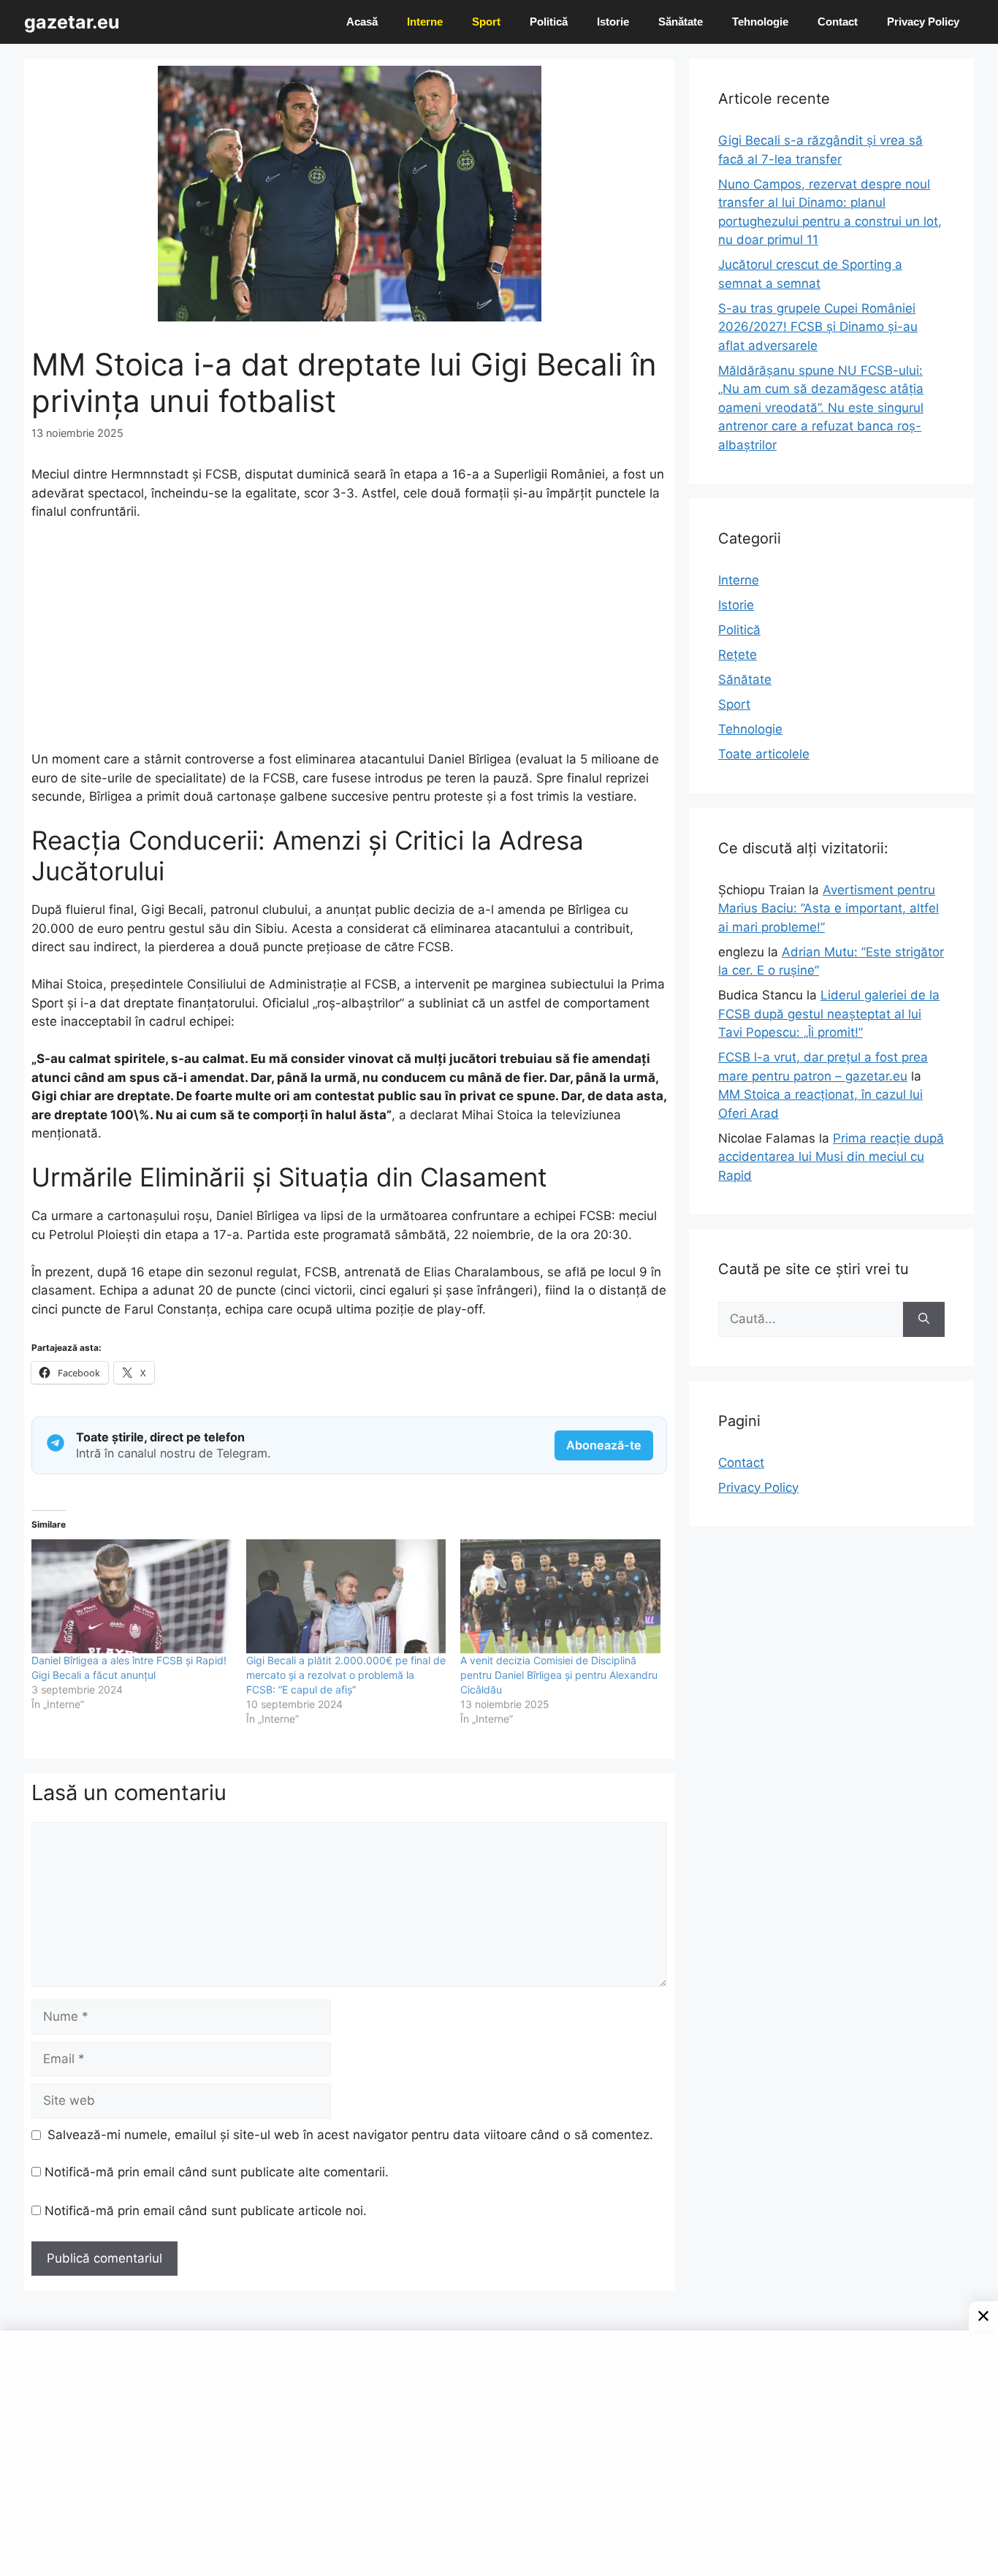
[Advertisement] (349, 642)
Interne (425, 22)
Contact (838, 22)
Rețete (738, 655)
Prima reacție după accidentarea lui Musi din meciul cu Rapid (831, 1157)
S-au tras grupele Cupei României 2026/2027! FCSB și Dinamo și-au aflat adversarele (818, 327)
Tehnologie (760, 22)
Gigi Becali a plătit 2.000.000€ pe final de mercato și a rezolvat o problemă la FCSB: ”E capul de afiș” (346, 1675)
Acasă (362, 22)
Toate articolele (764, 754)
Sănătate (681, 22)
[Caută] (924, 1319)
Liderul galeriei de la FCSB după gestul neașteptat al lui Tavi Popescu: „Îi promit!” (829, 1014)
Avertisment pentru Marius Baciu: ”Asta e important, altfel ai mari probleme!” (829, 908)
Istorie (613, 22)
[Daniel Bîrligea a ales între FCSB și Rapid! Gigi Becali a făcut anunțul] (132, 1596)
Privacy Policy (923, 22)
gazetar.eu (72, 22)
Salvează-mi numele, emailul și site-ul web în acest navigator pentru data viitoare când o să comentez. (350, 2135)
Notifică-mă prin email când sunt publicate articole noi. (206, 2211)
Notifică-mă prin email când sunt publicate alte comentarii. (217, 2172)
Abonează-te (604, 1445)
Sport (486, 22)
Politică (549, 22)
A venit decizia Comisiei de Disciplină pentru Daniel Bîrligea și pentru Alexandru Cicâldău (559, 1675)
